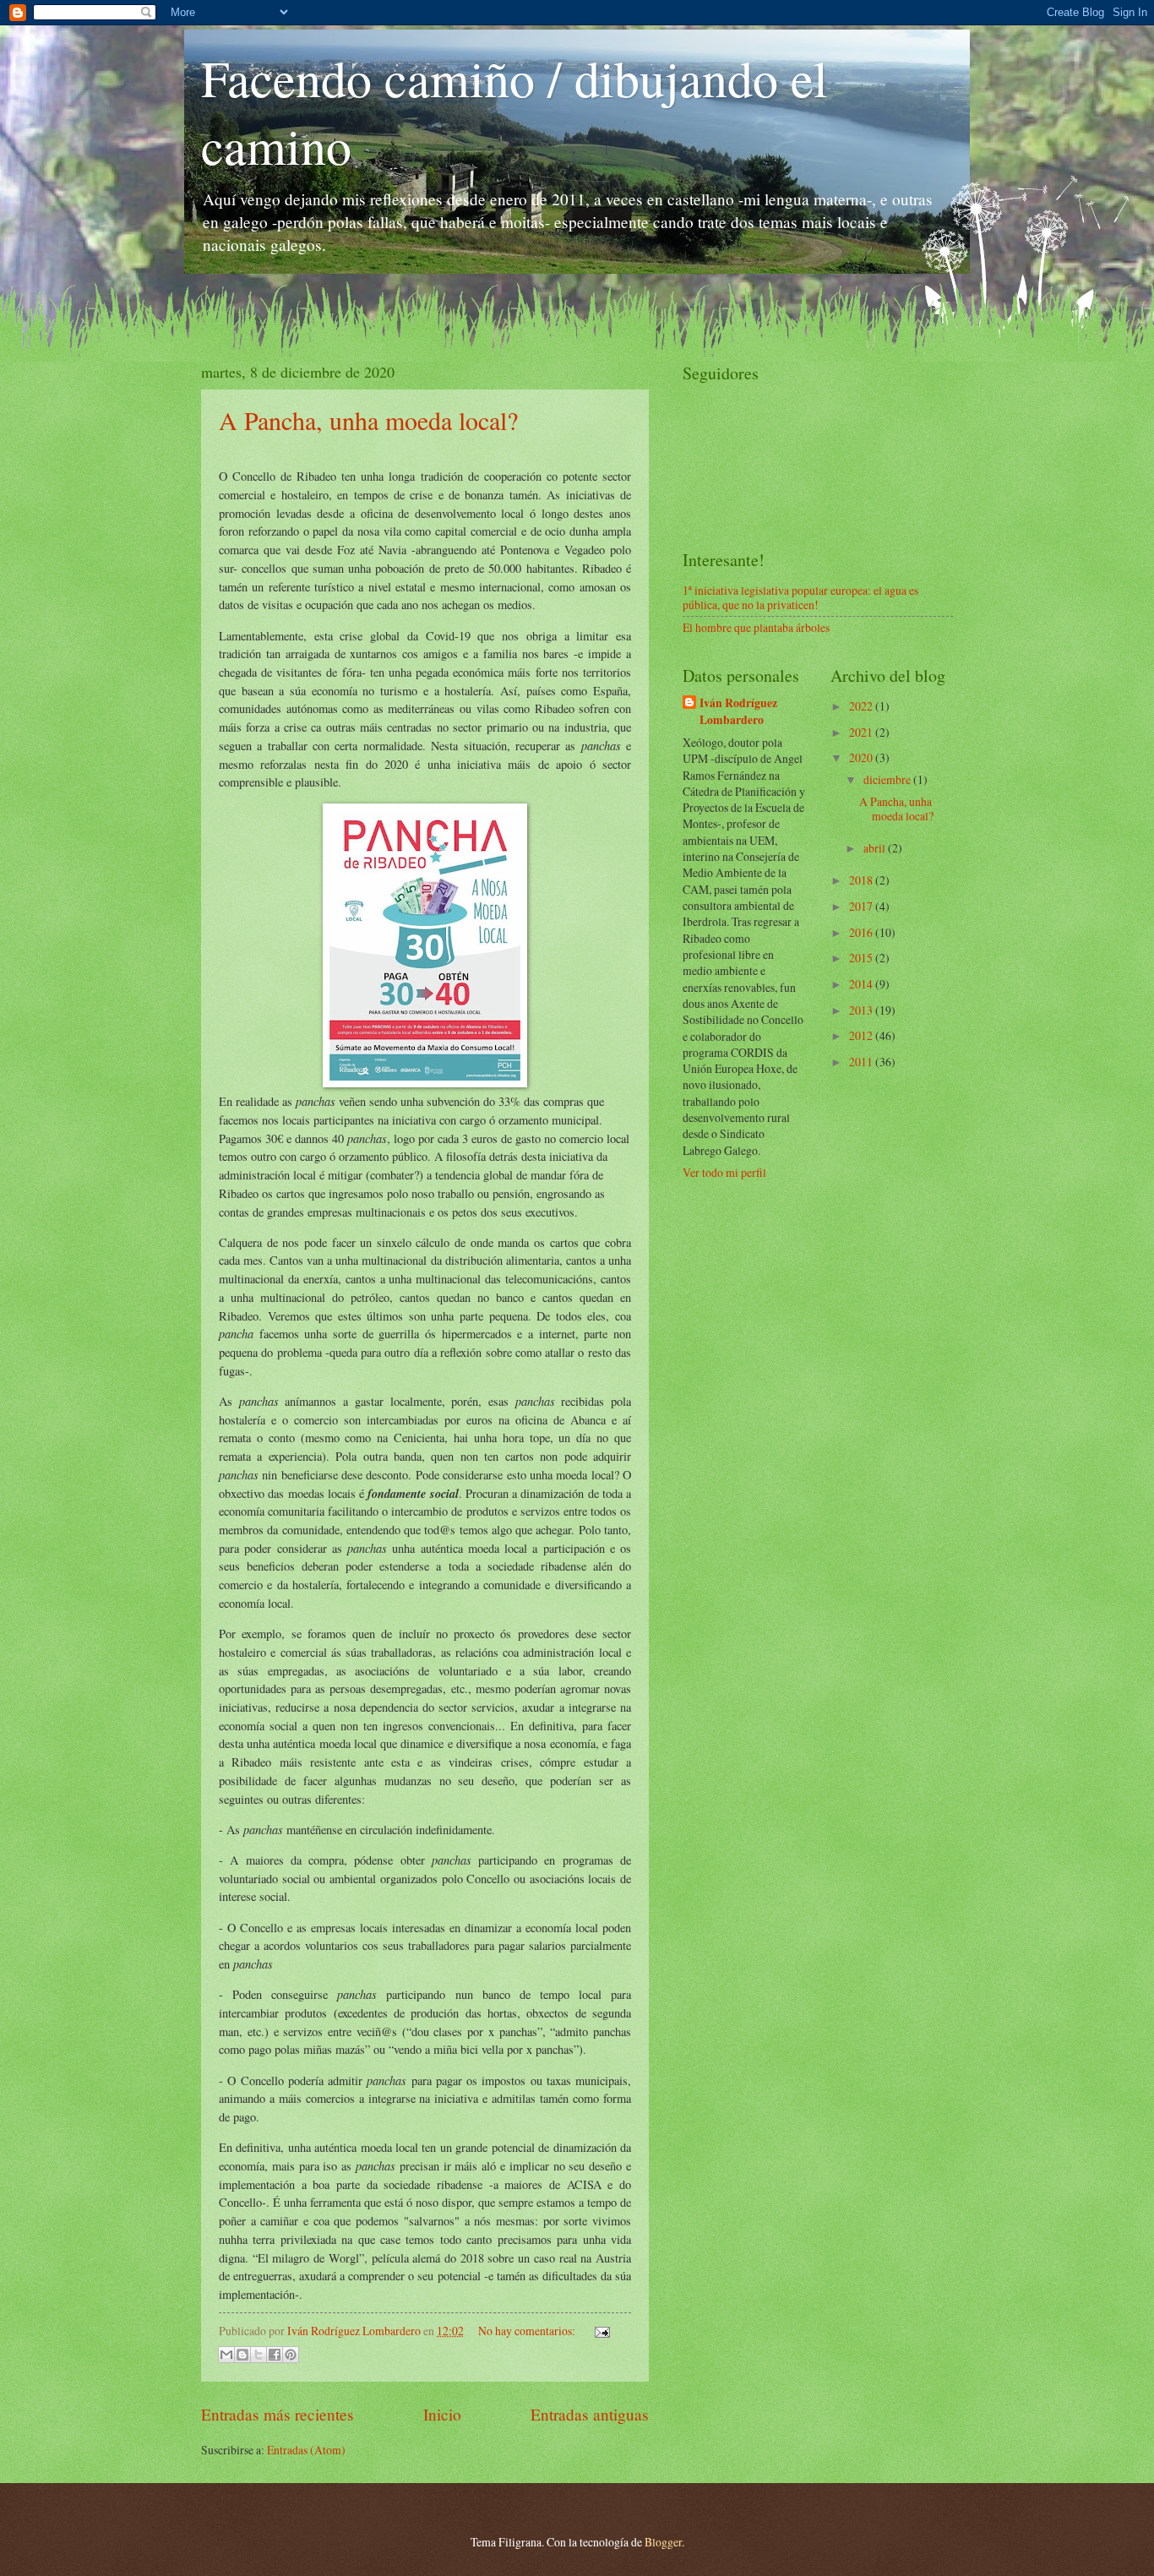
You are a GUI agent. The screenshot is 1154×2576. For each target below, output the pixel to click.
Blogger (663, 2542)
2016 (862, 932)
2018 (862, 880)
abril (876, 848)
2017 (862, 906)
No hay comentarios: (528, 2331)
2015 (862, 958)
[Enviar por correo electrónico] (226, 2355)
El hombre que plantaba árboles (756, 627)
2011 (862, 1062)
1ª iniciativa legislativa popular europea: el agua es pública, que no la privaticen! (800, 597)
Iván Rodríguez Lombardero (738, 711)
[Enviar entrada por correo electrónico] (600, 2331)
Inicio (442, 2414)
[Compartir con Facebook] (275, 2355)
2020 (862, 757)
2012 (862, 1035)
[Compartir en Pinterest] (291, 2355)
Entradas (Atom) (306, 2450)
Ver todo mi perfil (724, 1172)
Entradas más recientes (278, 2414)
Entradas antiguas (590, 2414)
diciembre (888, 779)
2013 (862, 1010)
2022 (862, 706)
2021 (862, 732)
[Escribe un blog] (242, 2355)
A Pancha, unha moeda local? (368, 420)
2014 (862, 984)
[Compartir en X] (259, 2355)
